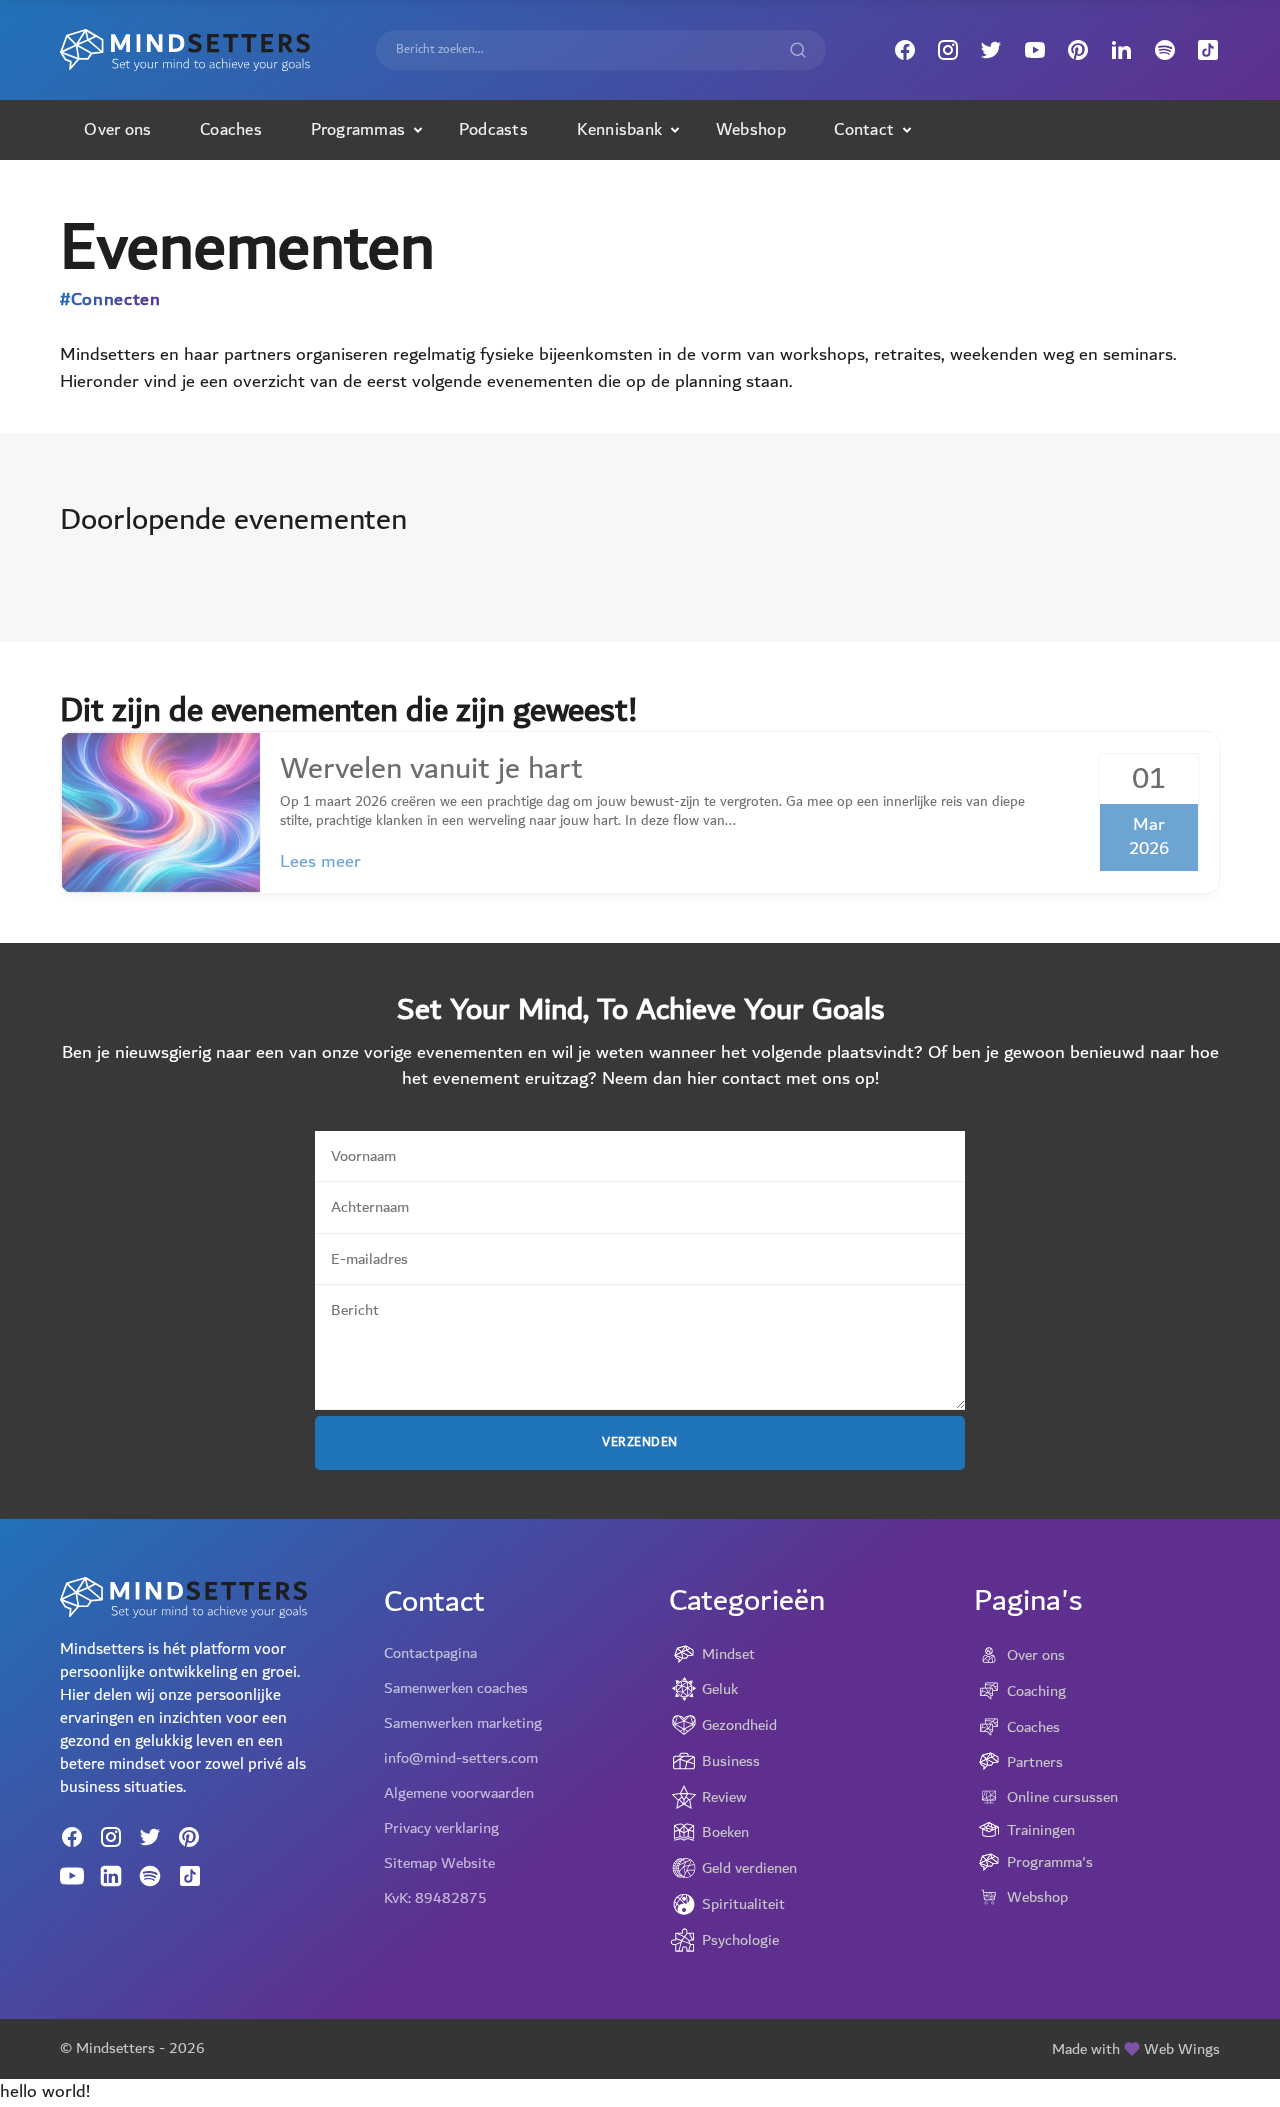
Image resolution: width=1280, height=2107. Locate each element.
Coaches (231, 129)
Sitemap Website (439, 1863)
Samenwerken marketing (463, 1723)
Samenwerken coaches (456, 1688)
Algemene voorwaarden (459, 1793)
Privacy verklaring (441, 1828)
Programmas (358, 129)
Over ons (117, 129)
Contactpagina (430, 1653)
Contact (864, 129)
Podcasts (493, 129)
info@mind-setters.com (461, 1758)
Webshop (751, 129)
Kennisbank (620, 129)
